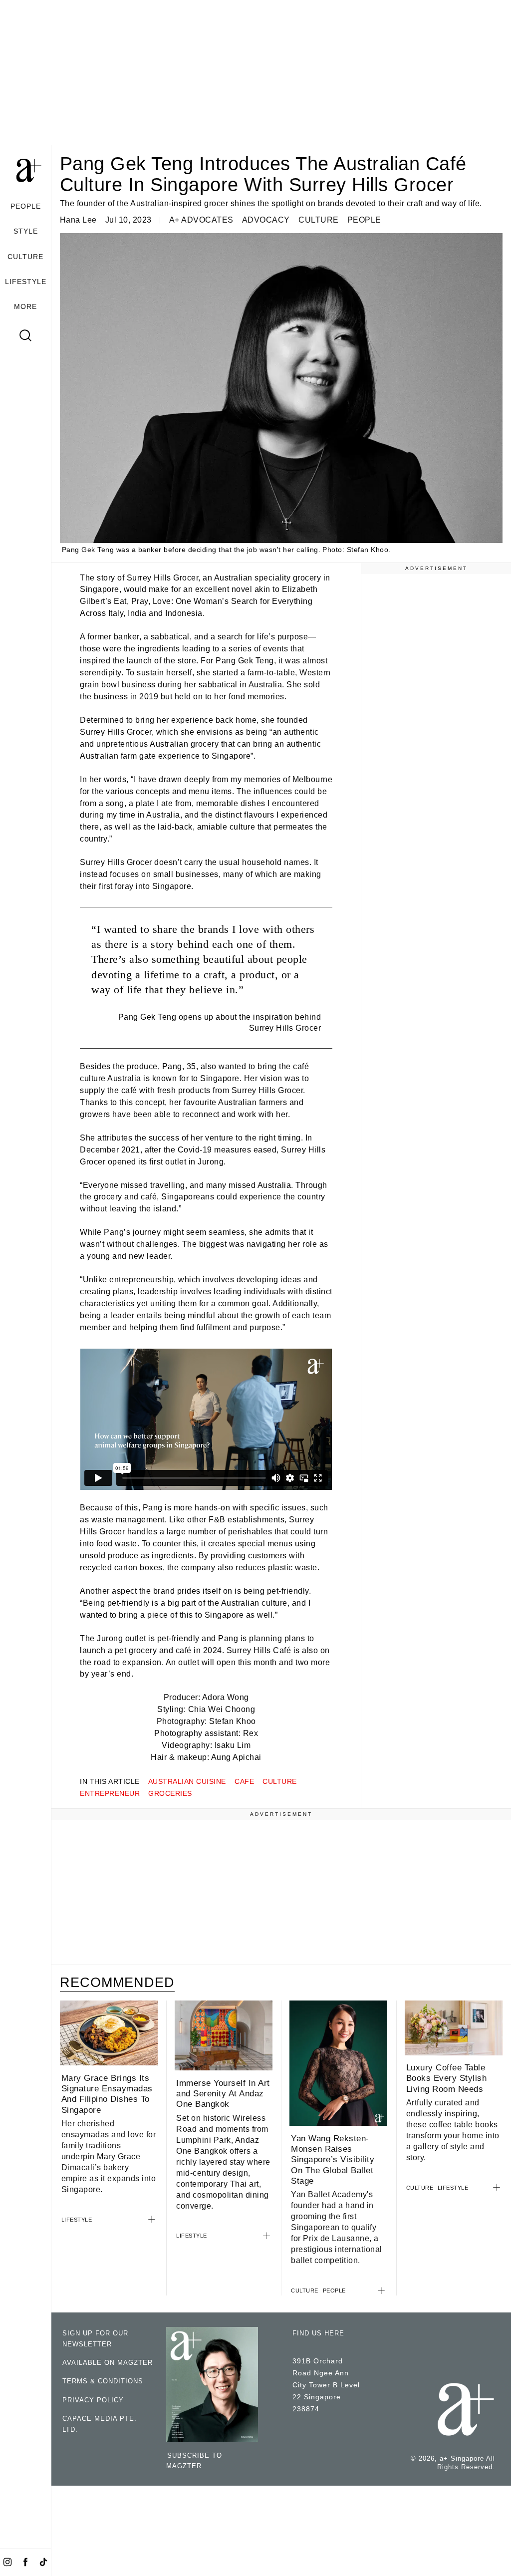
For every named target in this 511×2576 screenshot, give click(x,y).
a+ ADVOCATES (201, 220)
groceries (170, 1793)
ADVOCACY (266, 220)
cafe (244, 1781)
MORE (25, 306)
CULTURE (25, 257)
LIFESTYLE (26, 282)
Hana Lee (78, 220)
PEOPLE (26, 206)
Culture (280, 1781)
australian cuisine (187, 1781)
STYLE (26, 231)
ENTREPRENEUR (110, 1793)
